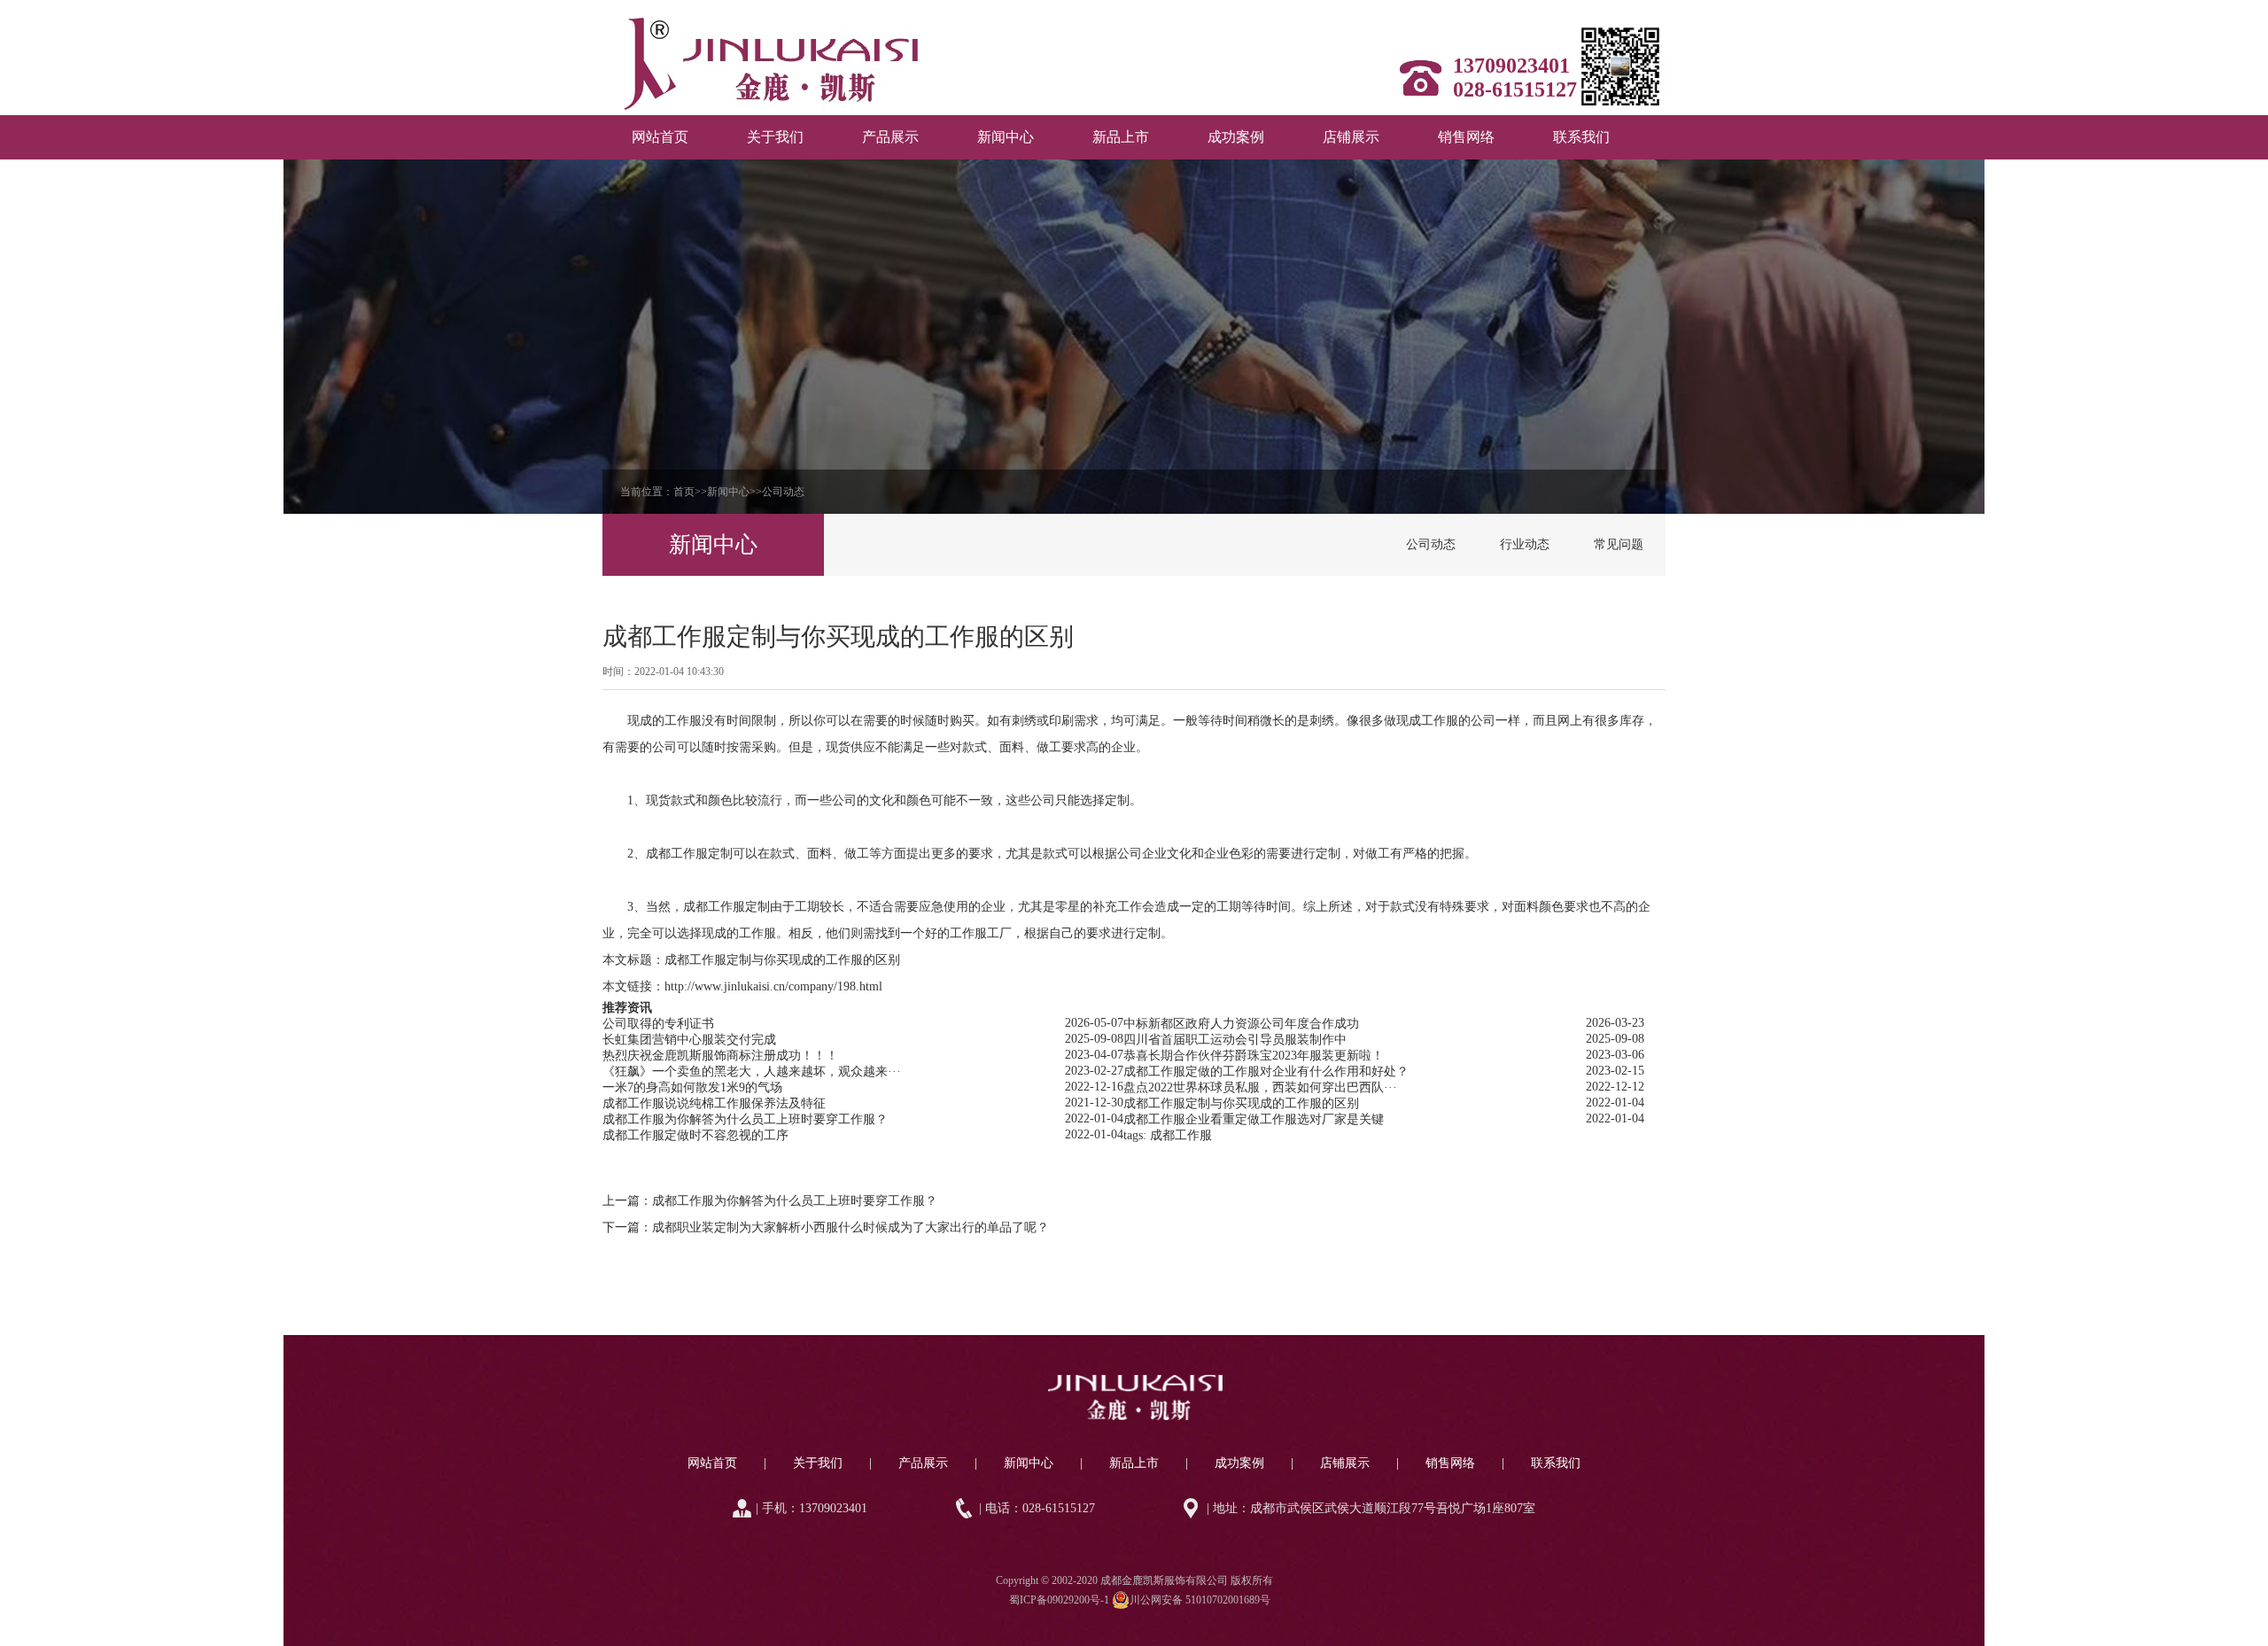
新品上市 (1121, 137)
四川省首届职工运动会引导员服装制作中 (1235, 1040)
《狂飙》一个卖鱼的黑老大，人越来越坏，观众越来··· (752, 1071)
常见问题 (1619, 544)
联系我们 (1581, 137)
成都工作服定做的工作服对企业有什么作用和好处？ (1266, 1071)
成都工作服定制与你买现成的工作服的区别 (782, 960)
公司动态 (783, 492)
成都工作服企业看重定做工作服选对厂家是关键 (1254, 1119)
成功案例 (1236, 137)
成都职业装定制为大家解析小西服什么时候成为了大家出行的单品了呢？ (850, 1227)
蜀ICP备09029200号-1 (1059, 1600)
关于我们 (775, 137)
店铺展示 (1351, 137)
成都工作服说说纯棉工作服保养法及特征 (714, 1103)
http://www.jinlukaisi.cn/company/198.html (773, 986)
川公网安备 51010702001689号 (1200, 1600)
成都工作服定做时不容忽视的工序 (695, 1135)
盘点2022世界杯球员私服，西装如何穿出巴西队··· (1260, 1087)
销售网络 (1466, 137)
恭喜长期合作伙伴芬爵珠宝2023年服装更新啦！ (1254, 1056)
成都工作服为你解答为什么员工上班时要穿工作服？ (745, 1119)
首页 (684, 492)
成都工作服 (677, 854)
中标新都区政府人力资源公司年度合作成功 (1241, 1024)
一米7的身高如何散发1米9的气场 (692, 1087)
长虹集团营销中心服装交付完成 (689, 1040)
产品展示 (890, 137)
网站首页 (660, 137)
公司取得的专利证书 (658, 1024)
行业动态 (1525, 544)
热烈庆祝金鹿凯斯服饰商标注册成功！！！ (720, 1056)
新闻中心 (1006, 137)
